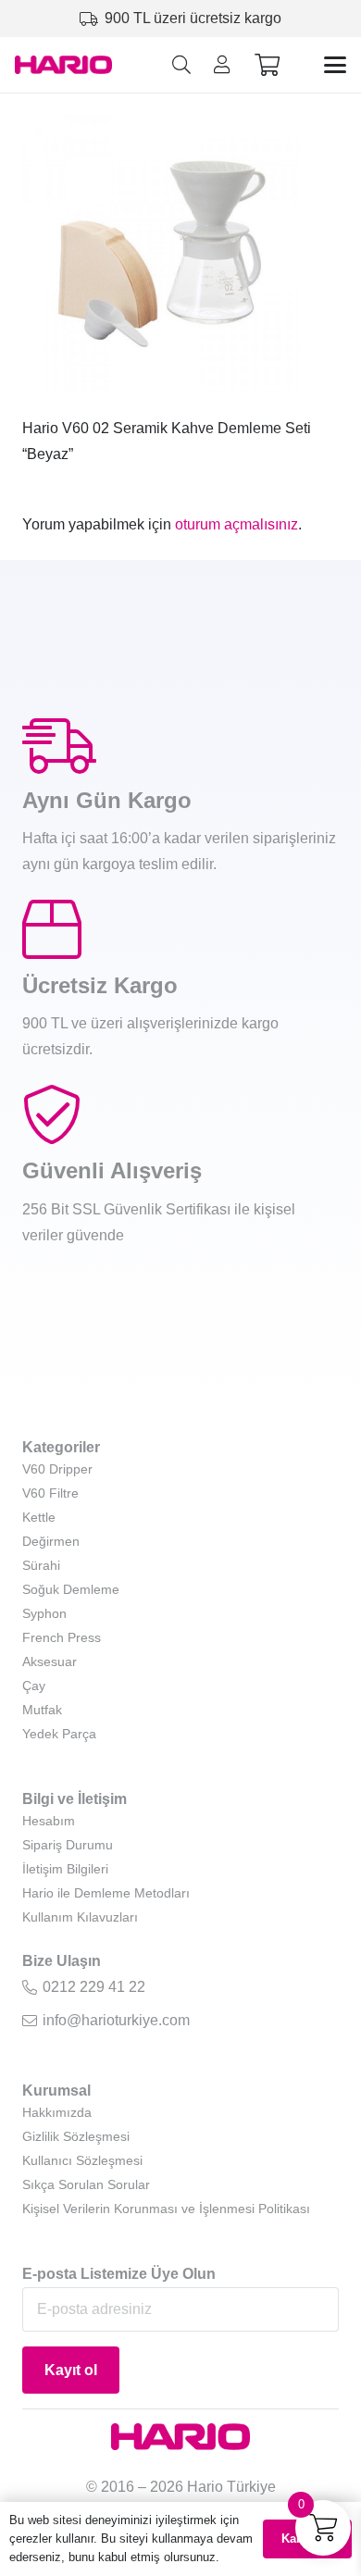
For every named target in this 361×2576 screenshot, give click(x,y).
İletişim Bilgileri (65, 1869)
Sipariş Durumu (68, 1845)
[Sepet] (267, 65)
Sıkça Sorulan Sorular (86, 2184)
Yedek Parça (59, 1734)
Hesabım (49, 1821)
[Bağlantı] (222, 65)
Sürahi (41, 1565)
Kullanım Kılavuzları (80, 1917)
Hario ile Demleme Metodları (106, 1893)
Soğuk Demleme (71, 1589)
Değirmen (51, 1541)
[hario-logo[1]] (63, 65)
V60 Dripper (57, 1469)
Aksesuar (50, 1661)
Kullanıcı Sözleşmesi (82, 2160)
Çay (34, 1686)
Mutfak (42, 1710)
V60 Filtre (50, 1493)
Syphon (44, 1613)
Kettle (39, 1517)
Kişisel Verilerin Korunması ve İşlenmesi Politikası (166, 2209)
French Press (62, 1637)
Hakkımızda (57, 2112)
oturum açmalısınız (237, 524)
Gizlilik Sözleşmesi (76, 2136)
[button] (181, 65)
